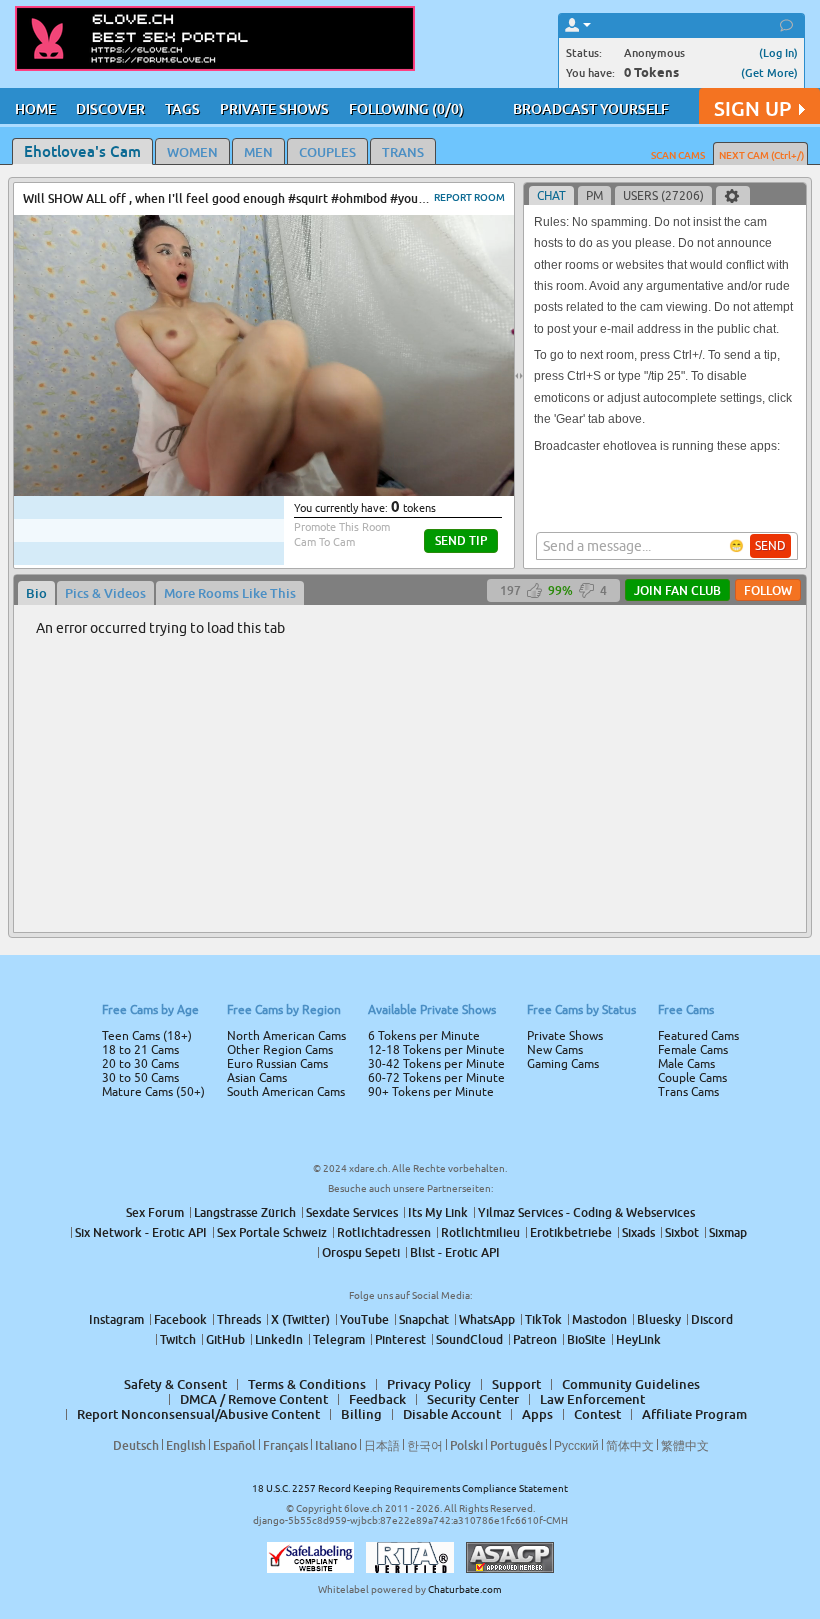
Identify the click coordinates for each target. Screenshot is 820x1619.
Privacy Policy (452, 889)
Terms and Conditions (473, 863)
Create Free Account (410, 950)
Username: (260, 741)
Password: (262, 781)
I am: (276, 817)
